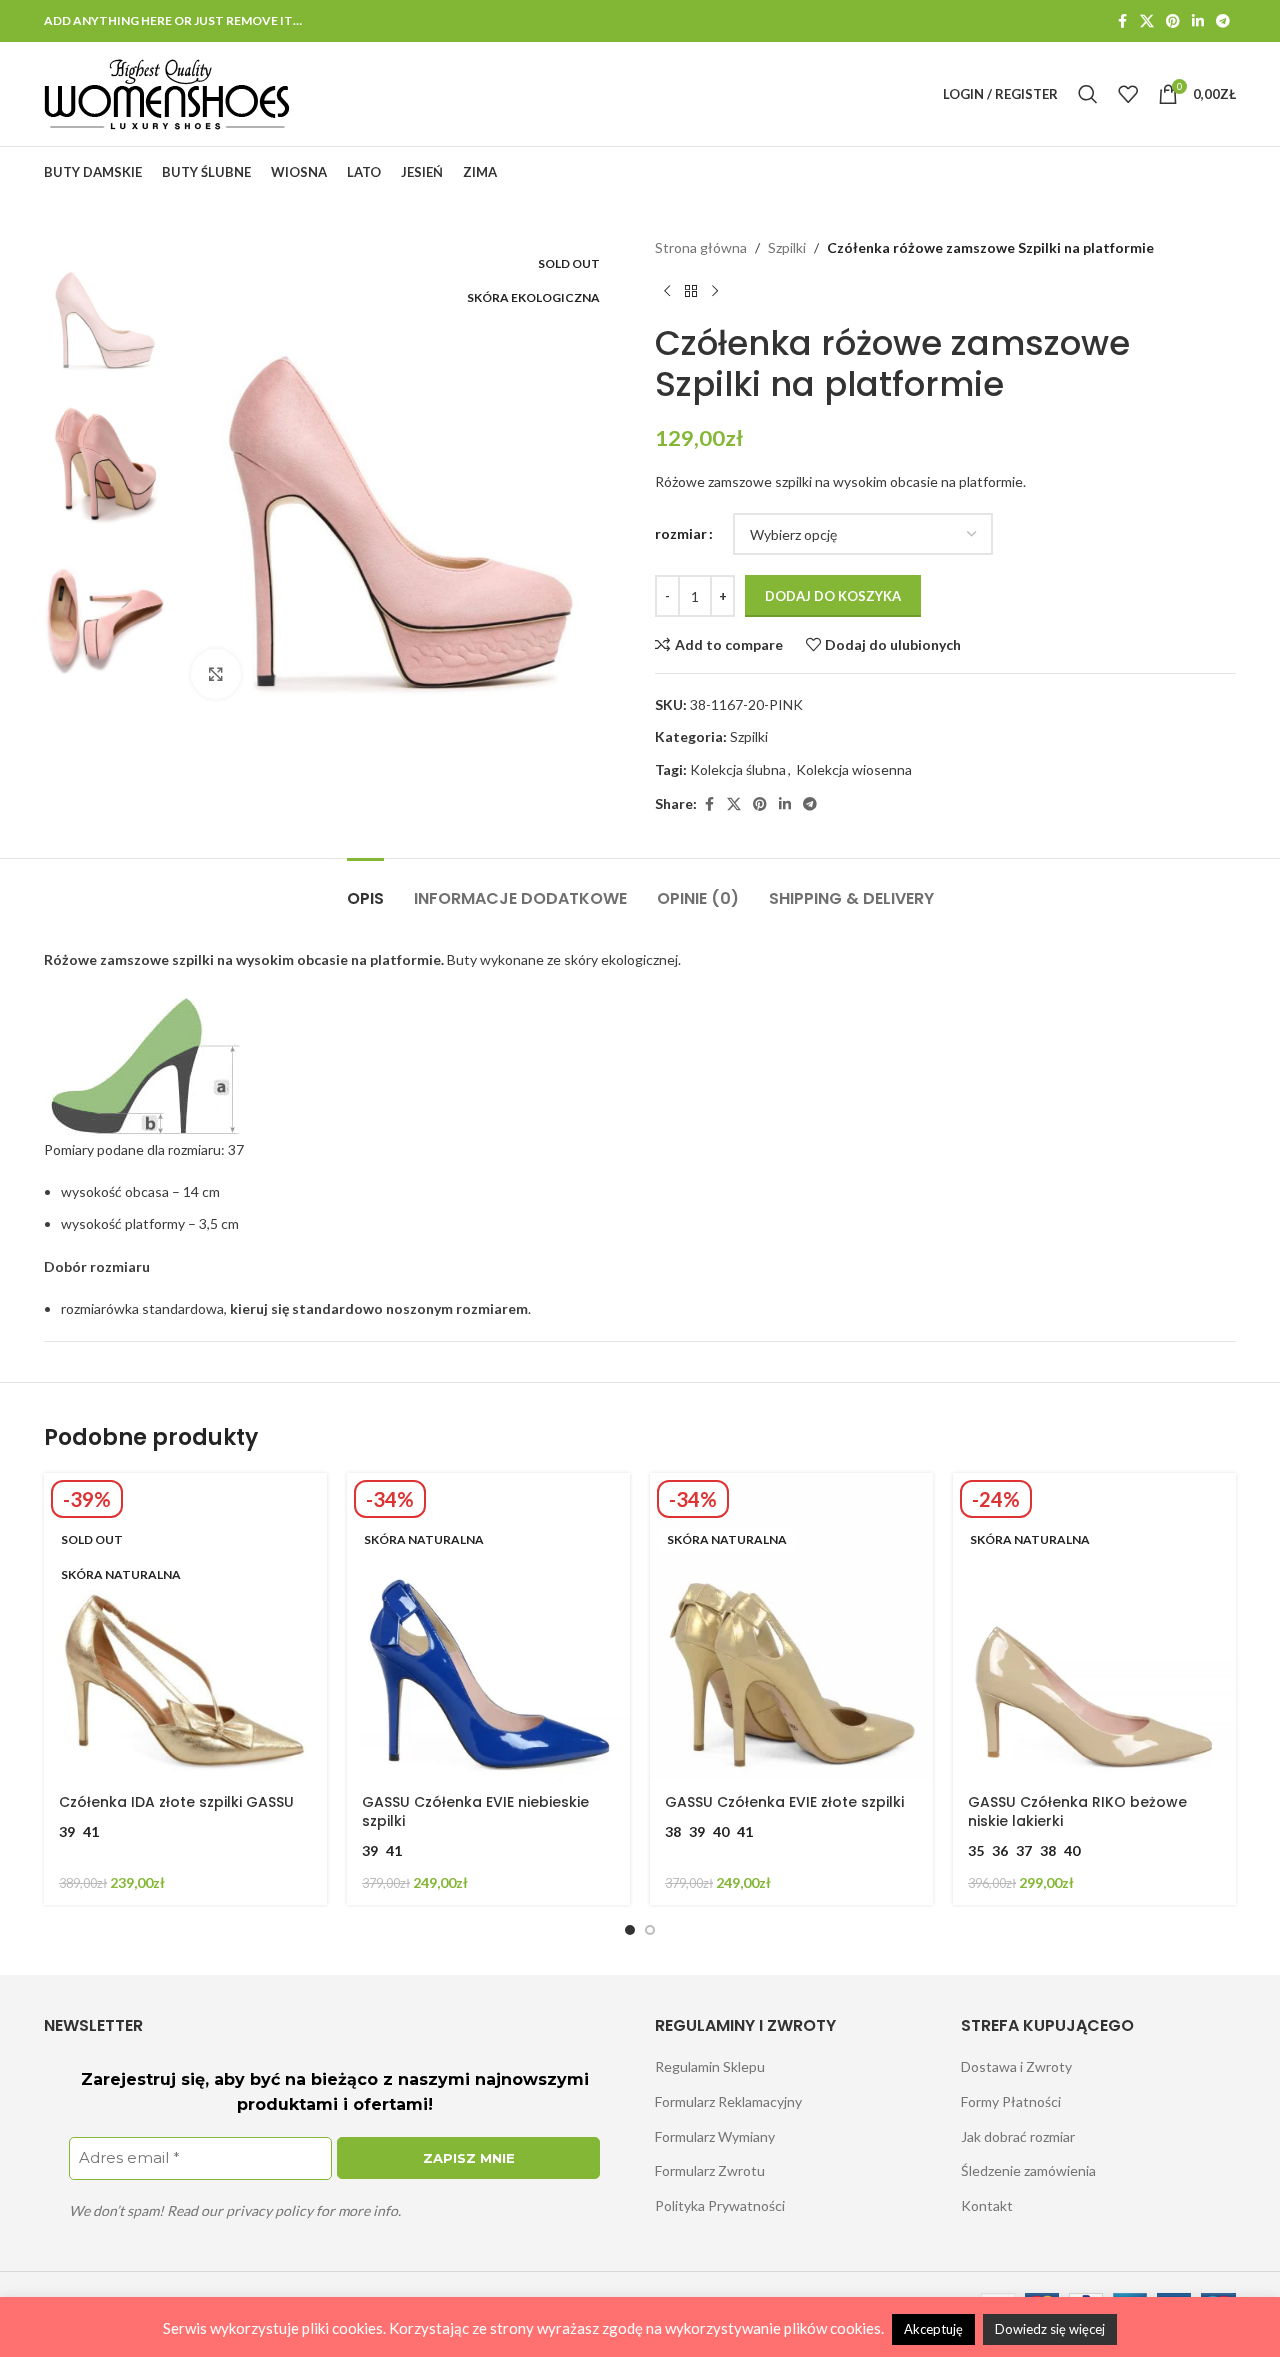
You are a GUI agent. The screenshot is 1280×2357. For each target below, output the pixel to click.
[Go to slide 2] (650, 1930)
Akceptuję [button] (933, 2329)
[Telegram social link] (1223, 21)
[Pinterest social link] (1173, 21)
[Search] (1088, 94)
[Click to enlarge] (216, 674)
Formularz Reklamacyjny (728, 2101)
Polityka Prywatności (720, 2205)
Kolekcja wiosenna (854, 769)
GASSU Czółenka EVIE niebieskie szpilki (475, 1812)
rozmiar (681, 533)
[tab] (365, 888)
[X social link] (1147, 21)
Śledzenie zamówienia (1028, 2170)
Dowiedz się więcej (1050, 2329)
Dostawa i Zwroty (1016, 2066)
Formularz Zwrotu (710, 2170)
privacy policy (269, 2210)
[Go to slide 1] (630, 1930)
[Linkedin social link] (1198, 21)
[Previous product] (667, 291)
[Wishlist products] (1128, 94)
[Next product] (715, 291)
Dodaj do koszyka (833, 596)
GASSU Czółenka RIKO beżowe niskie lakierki (1077, 1812)
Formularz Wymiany (715, 2136)
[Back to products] (691, 291)
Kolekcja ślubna (738, 769)
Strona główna (701, 247)
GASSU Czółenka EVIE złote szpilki (784, 1802)
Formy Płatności (1011, 2101)
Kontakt (987, 2205)
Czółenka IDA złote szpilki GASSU (176, 1802)
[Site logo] (167, 92)
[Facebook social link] (1122, 21)
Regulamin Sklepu (710, 2066)
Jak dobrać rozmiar (1018, 2136)
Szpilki (787, 247)
